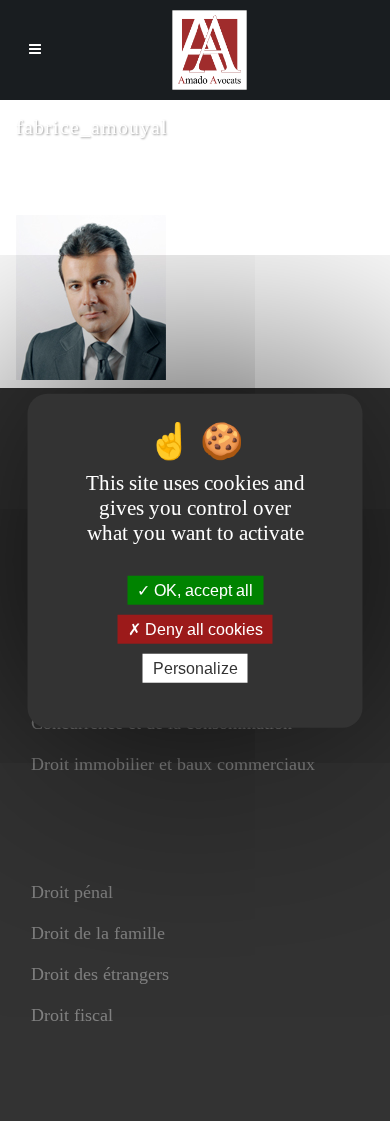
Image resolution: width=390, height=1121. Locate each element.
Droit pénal (72, 892)
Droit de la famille (98, 933)
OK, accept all (201, 589)
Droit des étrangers (100, 974)
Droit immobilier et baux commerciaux (173, 764)
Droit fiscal (72, 1015)
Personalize (195, 668)
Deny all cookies (202, 628)
